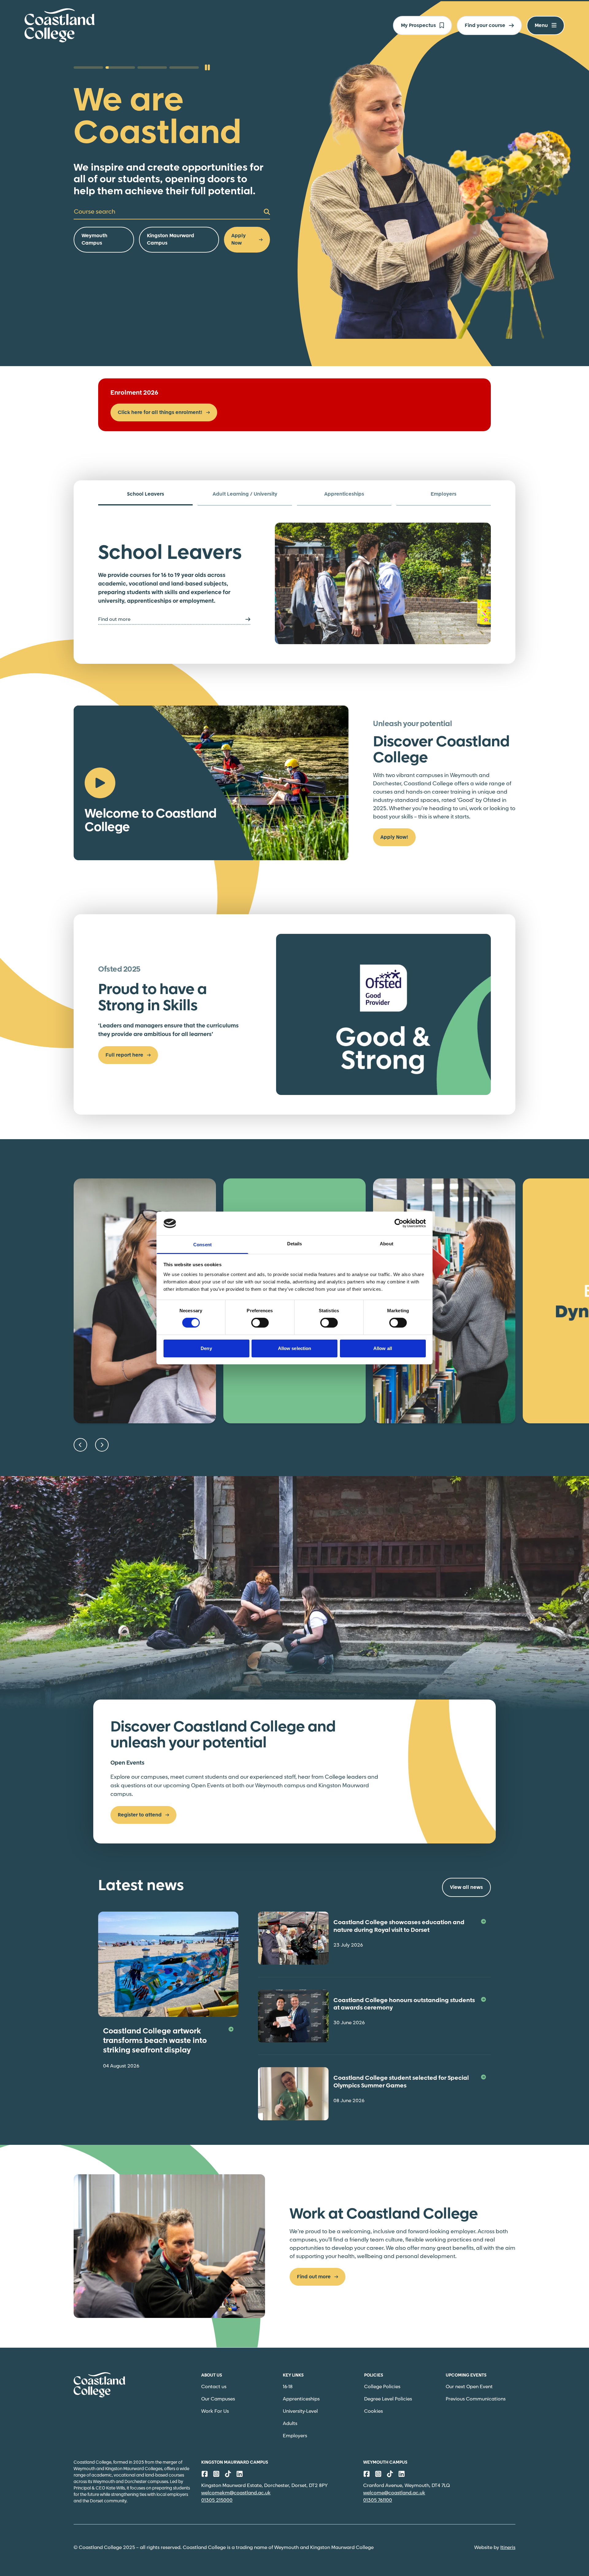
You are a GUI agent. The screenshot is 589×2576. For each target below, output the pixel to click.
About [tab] (387, 1244)
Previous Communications (476, 2399)
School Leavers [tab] (146, 494)
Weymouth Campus (94, 240)
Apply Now (239, 240)
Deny (206, 1348)
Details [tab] (295, 1244)
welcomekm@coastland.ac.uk (236, 2493)
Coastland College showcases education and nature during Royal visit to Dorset (399, 1926)
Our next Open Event (469, 2387)
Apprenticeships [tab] (344, 494)
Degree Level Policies (388, 2399)
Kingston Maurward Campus (171, 240)
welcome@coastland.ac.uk (394, 2493)
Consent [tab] (202, 1245)
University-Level (300, 2411)
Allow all (383, 1348)
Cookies (373, 2411)
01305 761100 (378, 2500)
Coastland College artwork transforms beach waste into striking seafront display (155, 2041)
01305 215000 (217, 2500)
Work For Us (215, 2411)
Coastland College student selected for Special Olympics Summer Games (401, 2082)
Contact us (214, 2387)
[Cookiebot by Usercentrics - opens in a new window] (399, 1223)
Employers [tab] (444, 494)
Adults (290, 2424)
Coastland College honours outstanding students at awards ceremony (404, 2004)
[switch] (260, 1323)
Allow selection (295, 1348)
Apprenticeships (301, 2399)
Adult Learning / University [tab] (245, 494)
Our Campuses (218, 2399)
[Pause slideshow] (207, 68)
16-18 (288, 2387)
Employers (295, 2436)
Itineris (508, 2548)
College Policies (382, 2387)
